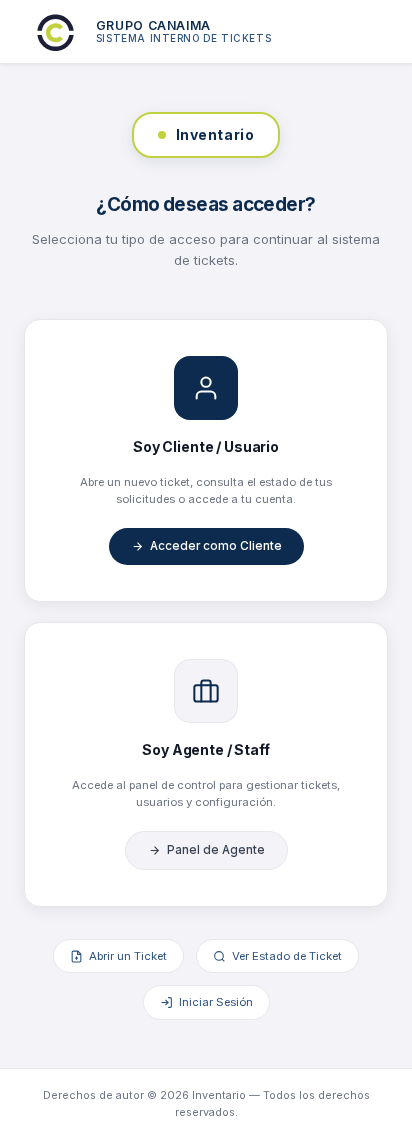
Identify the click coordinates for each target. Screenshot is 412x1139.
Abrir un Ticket (128, 956)
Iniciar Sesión (216, 1002)
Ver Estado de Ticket (287, 956)
